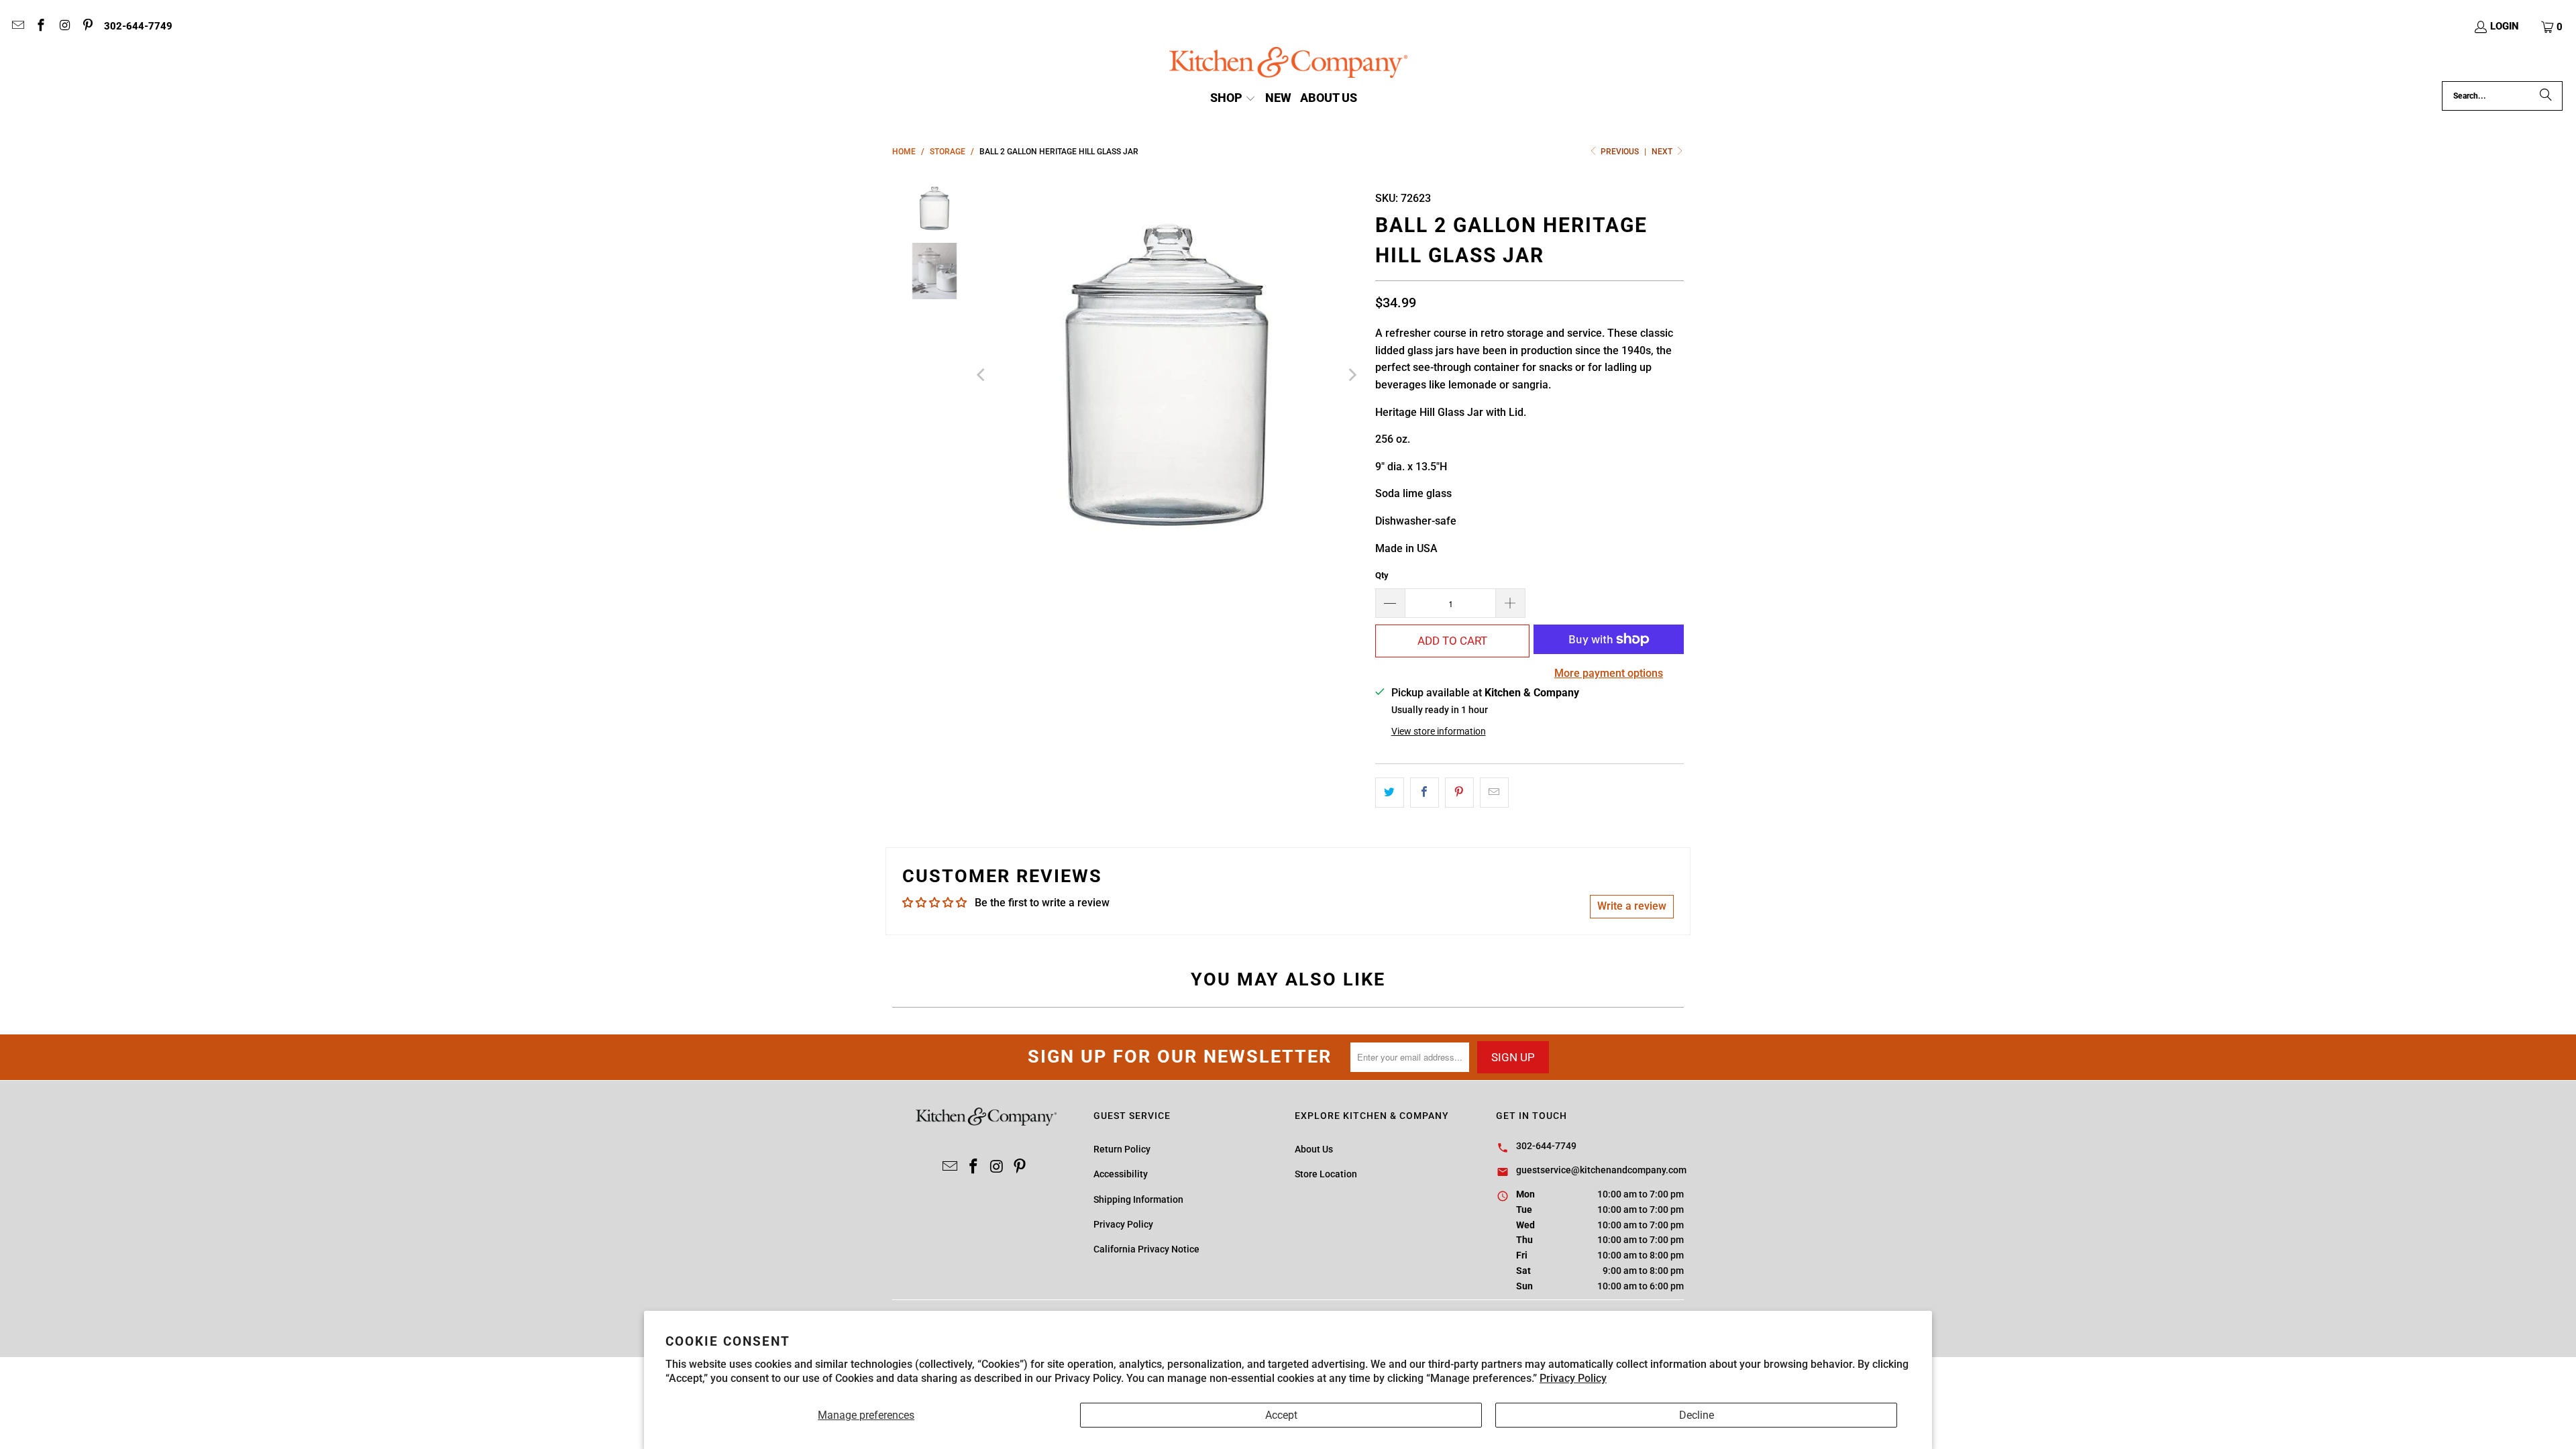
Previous (1620, 152)
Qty (1382, 575)
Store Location (1326, 1174)
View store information (1439, 731)
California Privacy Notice (1146, 1249)
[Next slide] (1352, 375)
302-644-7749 (138, 26)
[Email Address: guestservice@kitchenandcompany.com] (17, 27)
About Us (1314, 1149)
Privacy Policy (1573, 1378)
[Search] (2546, 96)
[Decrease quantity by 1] (1390, 603)
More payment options (1609, 673)
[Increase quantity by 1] (1511, 603)
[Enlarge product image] (1167, 375)
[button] (2553, 27)
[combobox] (2502, 96)
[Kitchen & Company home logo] (1288, 64)
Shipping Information (1138, 1199)
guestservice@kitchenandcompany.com (1601, 1170)
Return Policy (1122, 1149)
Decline (1697, 1415)
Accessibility (1121, 1174)
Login (2505, 26)
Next (1663, 152)
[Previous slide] (982, 375)
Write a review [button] (1632, 906)
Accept (1281, 1415)
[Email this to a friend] (1494, 793)
